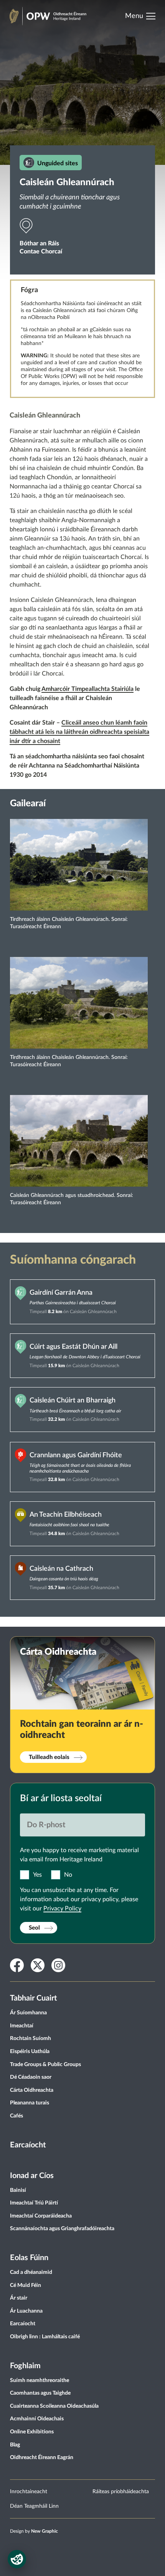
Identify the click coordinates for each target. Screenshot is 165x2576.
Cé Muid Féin (26, 2285)
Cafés (16, 2116)
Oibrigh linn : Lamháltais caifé (45, 2337)
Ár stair (19, 2298)
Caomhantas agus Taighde (40, 2393)
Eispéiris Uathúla (30, 2052)
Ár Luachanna (26, 2311)
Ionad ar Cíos (32, 2176)
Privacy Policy (62, 1909)
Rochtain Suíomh (31, 2038)
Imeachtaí (22, 2026)
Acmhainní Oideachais (37, 2419)
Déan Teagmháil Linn (34, 2506)
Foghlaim (25, 2366)
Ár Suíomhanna (28, 2013)
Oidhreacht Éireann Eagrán (42, 2458)
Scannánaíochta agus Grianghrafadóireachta (62, 2229)
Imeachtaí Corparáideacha (41, 2216)
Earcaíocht (28, 2145)
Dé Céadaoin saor (31, 2077)
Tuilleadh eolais (49, 1757)
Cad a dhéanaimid (31, 2272)
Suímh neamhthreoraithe (40, 2380)
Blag (15, 2445)
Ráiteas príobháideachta (121, 2492)
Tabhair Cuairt (33, 1998)
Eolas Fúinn (29, 2258)
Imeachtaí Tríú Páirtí (34, 2203)
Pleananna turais (30, 2103)
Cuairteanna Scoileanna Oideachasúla (54, 2406)
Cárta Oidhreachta (32, 2090)
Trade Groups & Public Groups (45, 2065)
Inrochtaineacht (29, 2492)
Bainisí (18, 2190)
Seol (34, 1928)
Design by (34, 2531)
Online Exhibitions (32, 2432)
